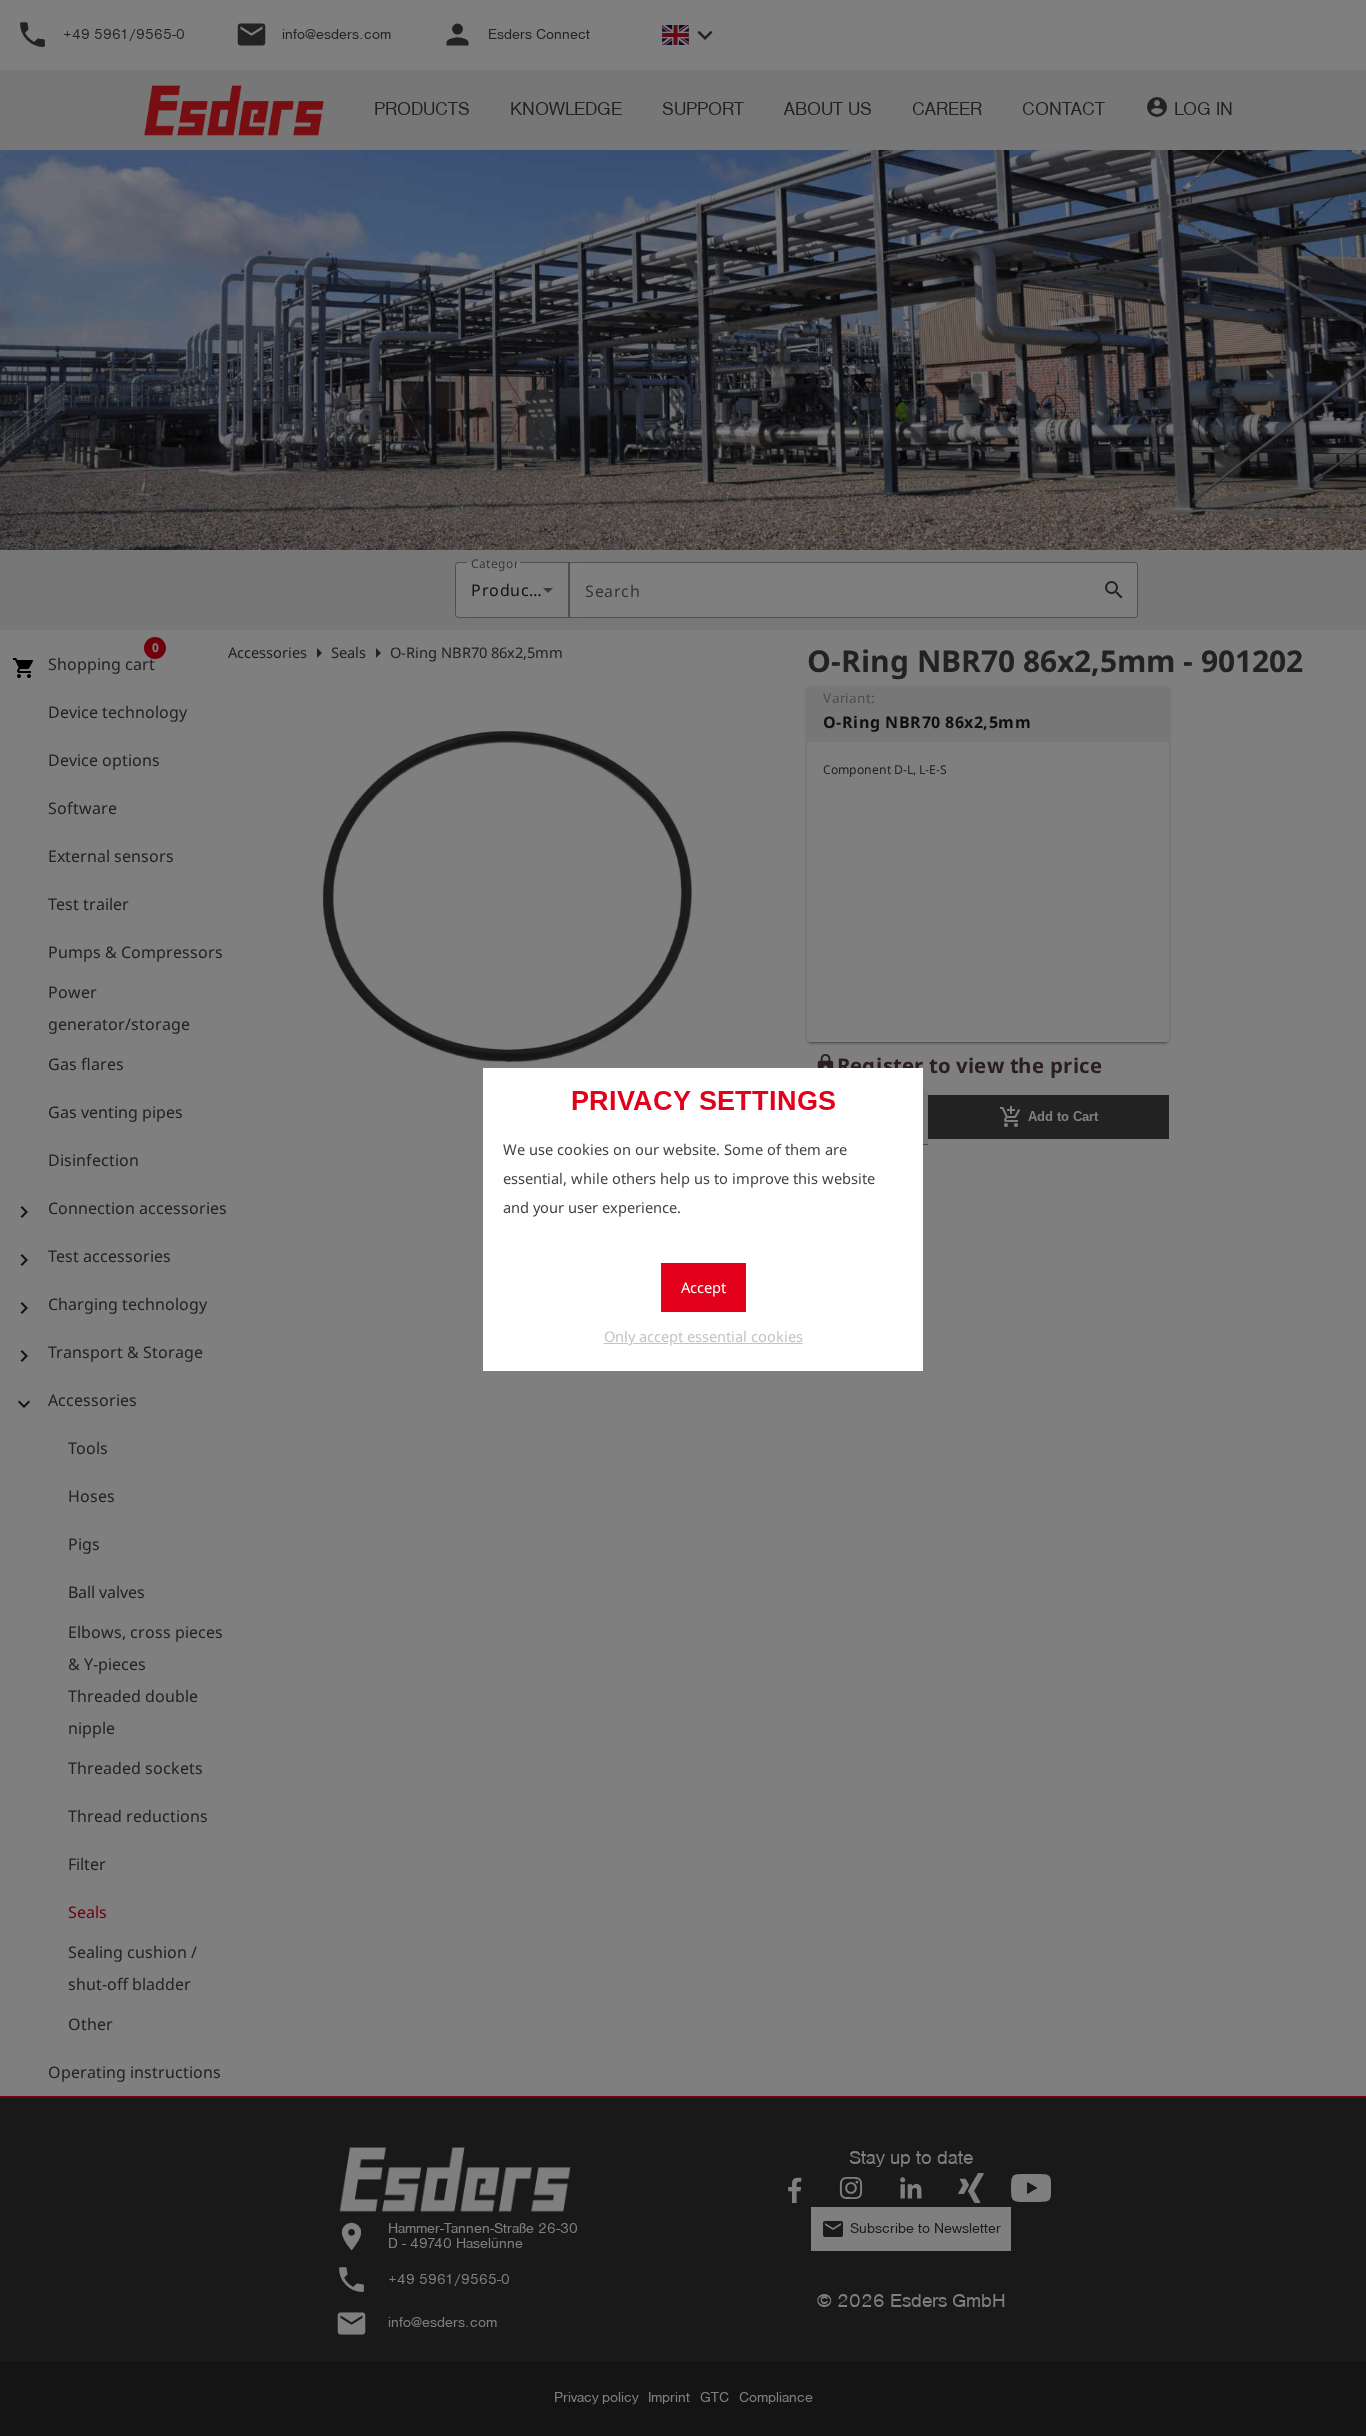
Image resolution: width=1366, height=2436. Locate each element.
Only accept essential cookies (703, 1336)
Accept (703, 1287)
